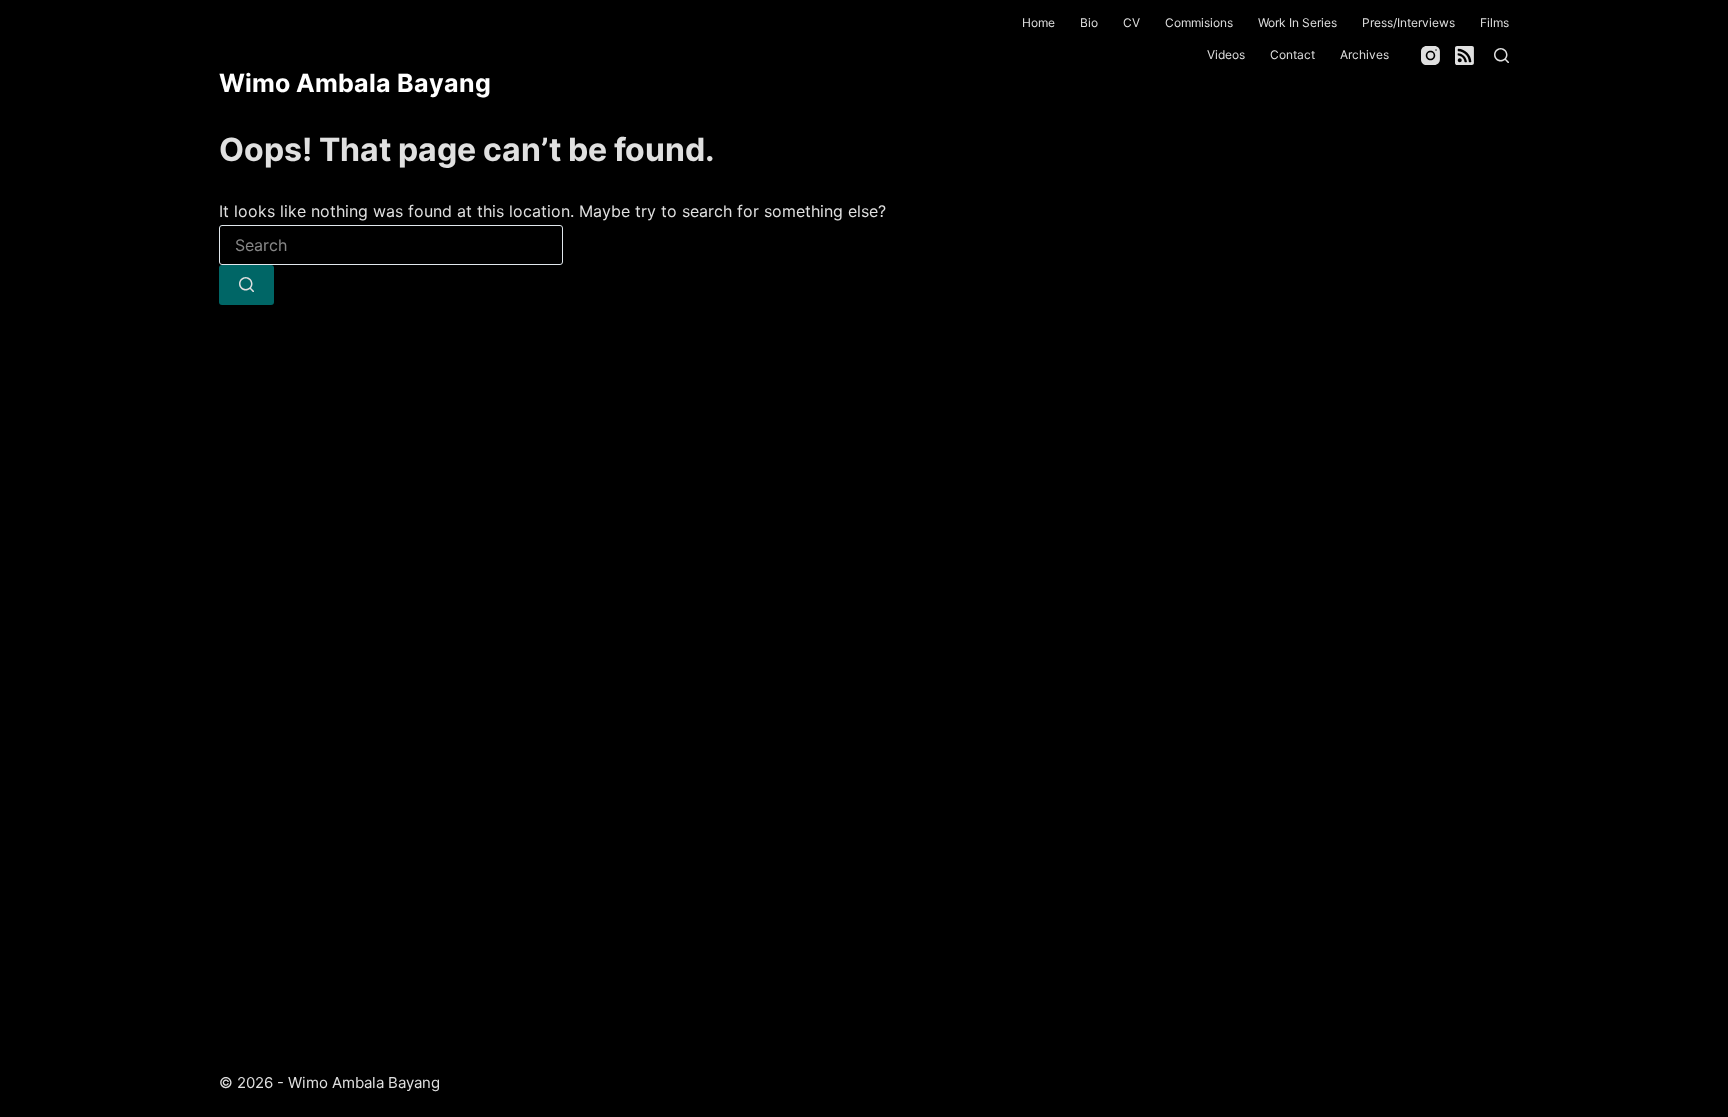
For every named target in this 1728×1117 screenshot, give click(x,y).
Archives (1364, 54)
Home (1038, 22)
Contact (1292, 54)
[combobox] (391, 245)
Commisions (1199, 22)
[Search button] (246, 285)
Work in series (1297, 22)
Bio (1089, 22)
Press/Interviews (1408, 22)
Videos (1226, 54)
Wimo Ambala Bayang (355, 83)
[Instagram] (1430, 55)
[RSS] (1464, 55)
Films (1494, 22)
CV (1131, 22)
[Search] (1501, 55)
